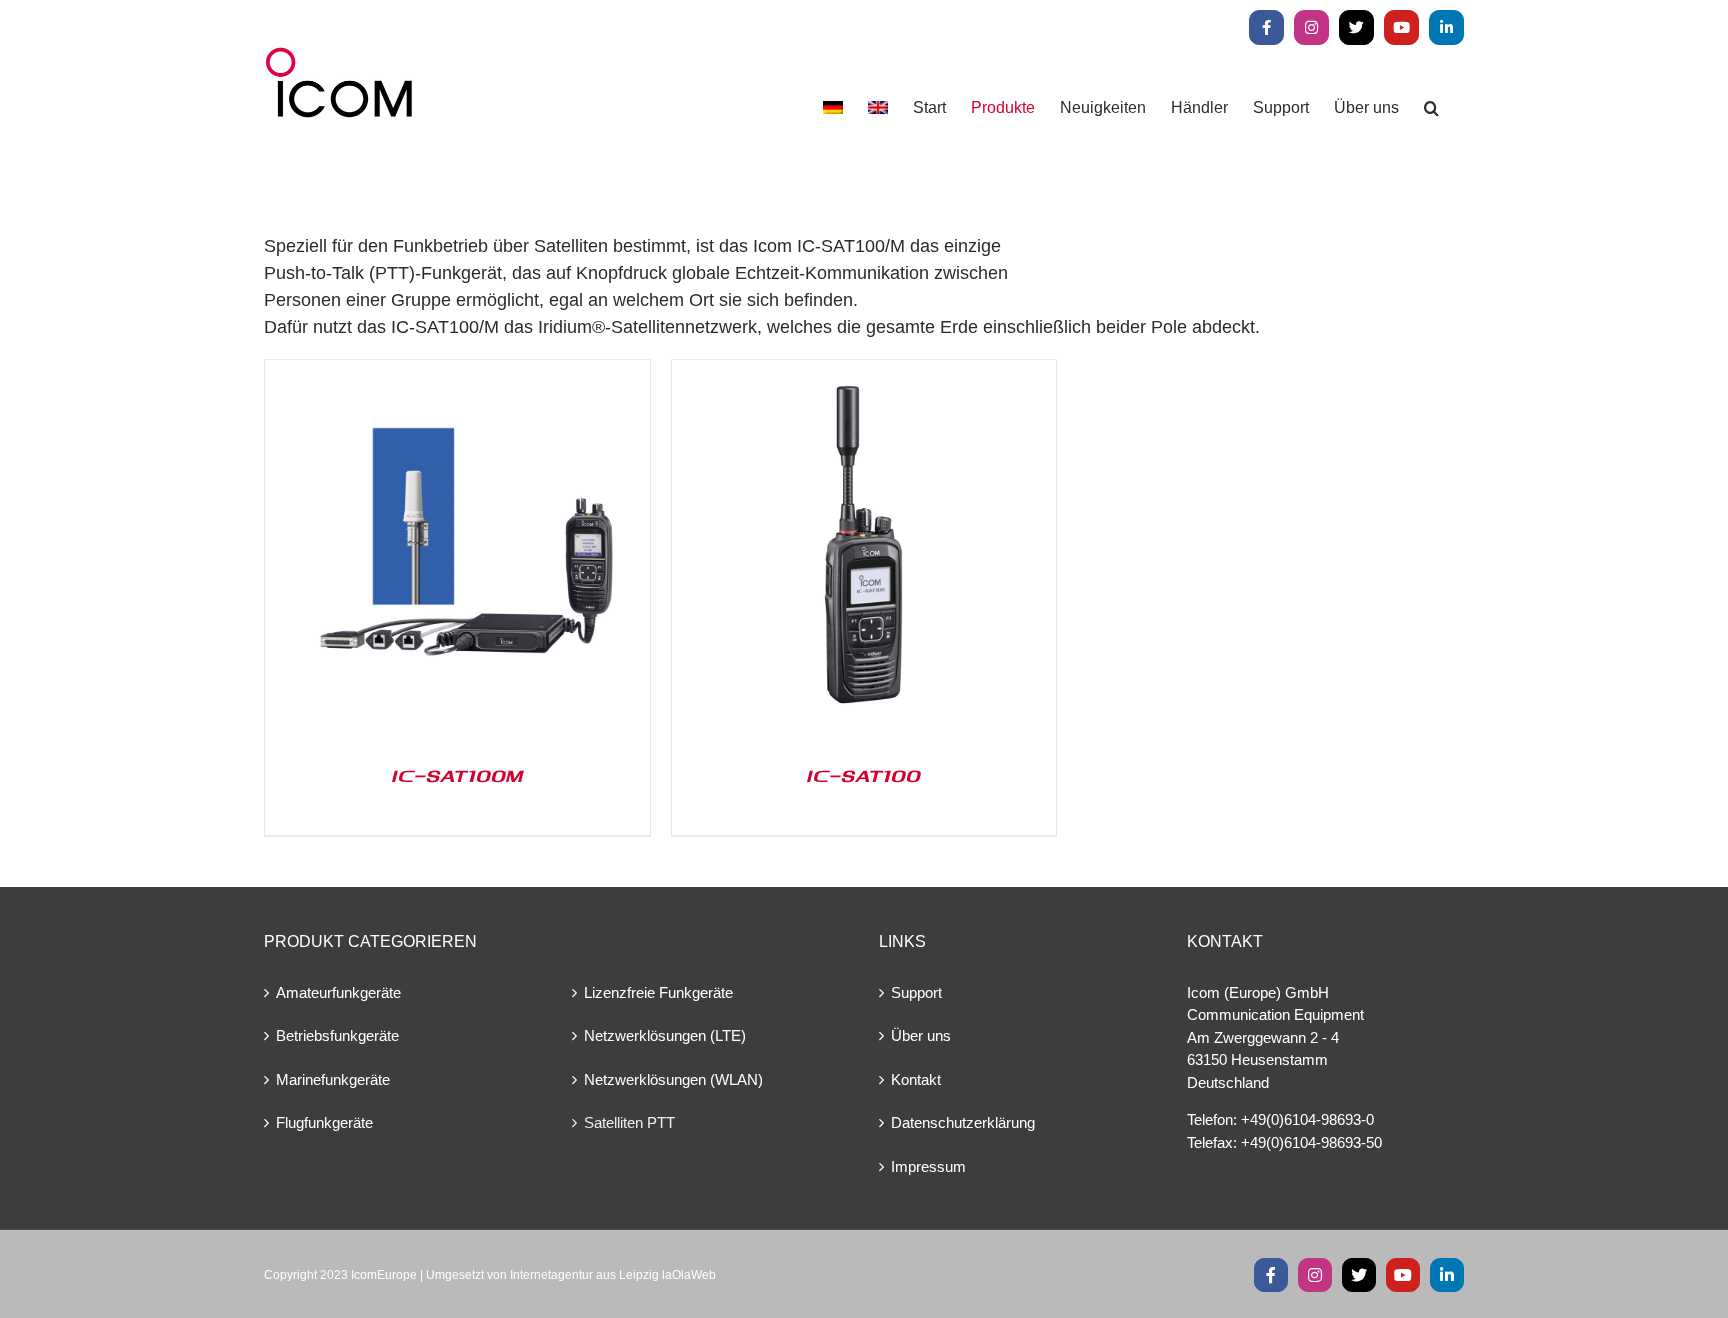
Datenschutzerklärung (963, 1122)
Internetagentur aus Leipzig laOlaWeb (613, 1275)
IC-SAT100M (457, 775)
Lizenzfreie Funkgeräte (658, 992)
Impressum (928, 1166)
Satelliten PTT (629, 1122)
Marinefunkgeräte (333, 1079)
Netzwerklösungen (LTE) (665, 1035)
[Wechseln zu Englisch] (878, 107)
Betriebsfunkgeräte (337, 1035)
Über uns (921, 1035)
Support (916, 992)
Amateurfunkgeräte (338, 992)
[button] (1431, 107)
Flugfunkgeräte (324, 1122)
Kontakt (916, 1079)
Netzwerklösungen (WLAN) (673, 1079)
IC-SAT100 (864, 775)
